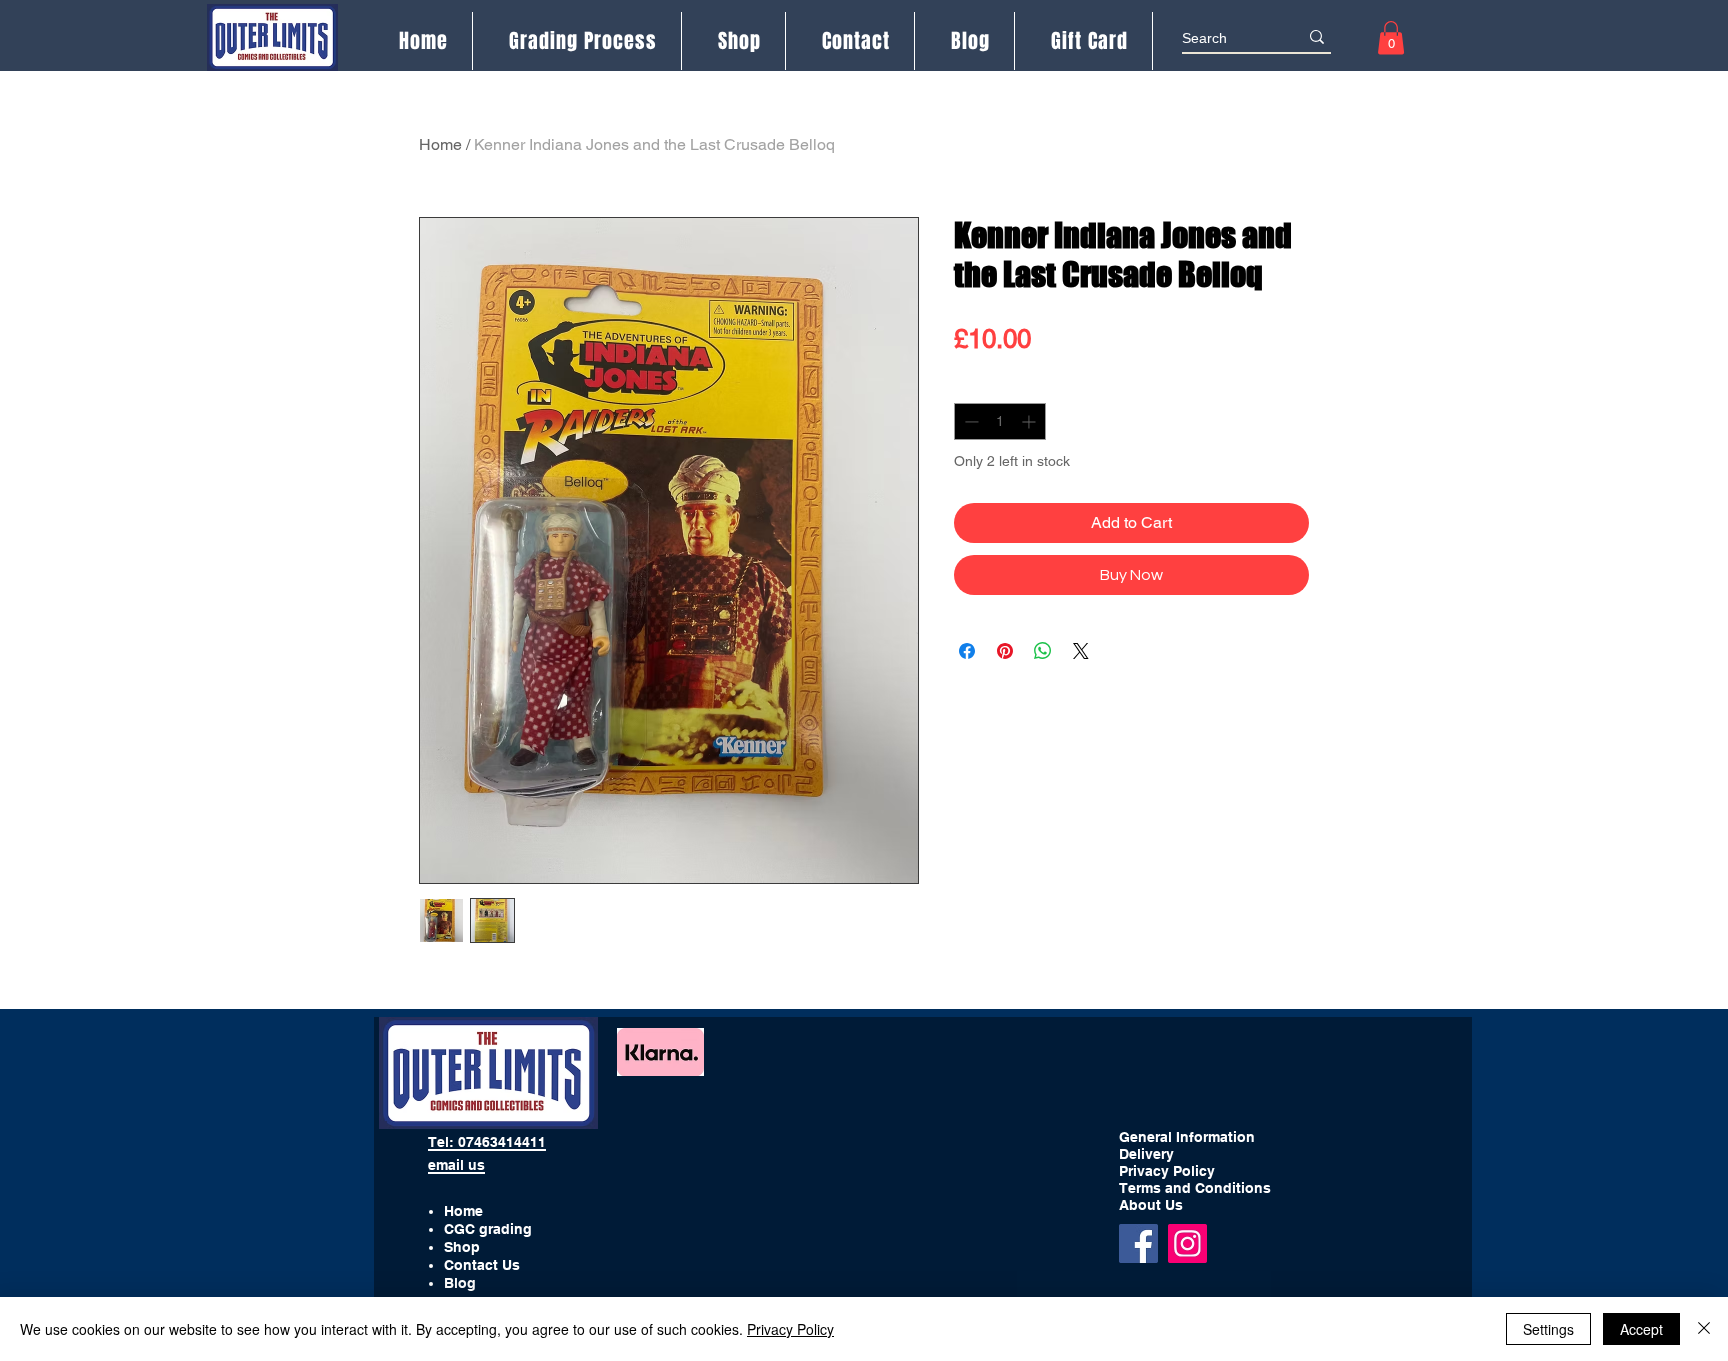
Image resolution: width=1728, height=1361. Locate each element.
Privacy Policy (790, 1329)
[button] (1391, 37)
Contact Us (482, 1265)
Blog (460, 1283)
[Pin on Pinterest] (1005, 651)
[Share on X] (1081, 651)
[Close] (1704, 1329)
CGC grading (488, 1229)
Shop (462, 1247)
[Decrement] (969, 421)
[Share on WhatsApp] (1043, 651)
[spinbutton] (1000, 421)
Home (440, 144)
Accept (1641, 1329)
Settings (1548, 1329)
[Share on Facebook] (967, 651)
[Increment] (1030, 421)
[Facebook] (1138, 1243)
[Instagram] (1187, 1243)
